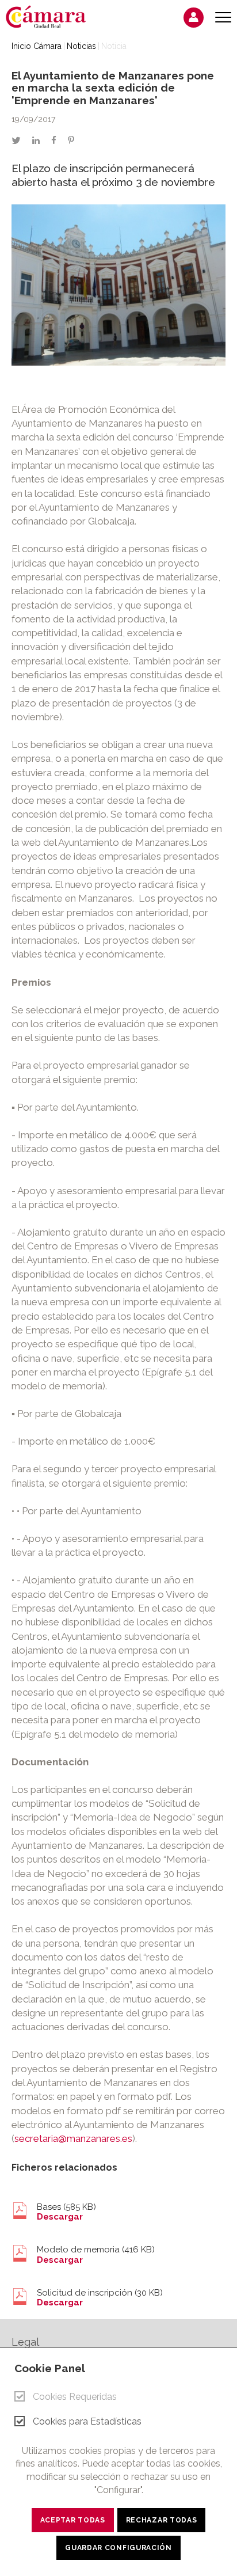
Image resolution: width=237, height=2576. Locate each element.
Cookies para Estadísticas (87, 2421)
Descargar (60, 2217)
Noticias (81, 46)
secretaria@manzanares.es (73, 2138)
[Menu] (223, 18)
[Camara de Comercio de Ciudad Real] (52, 16)
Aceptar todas (73, 2520)
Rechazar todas (162, 2520)
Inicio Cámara (37, 46)
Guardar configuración (118, 2548)
